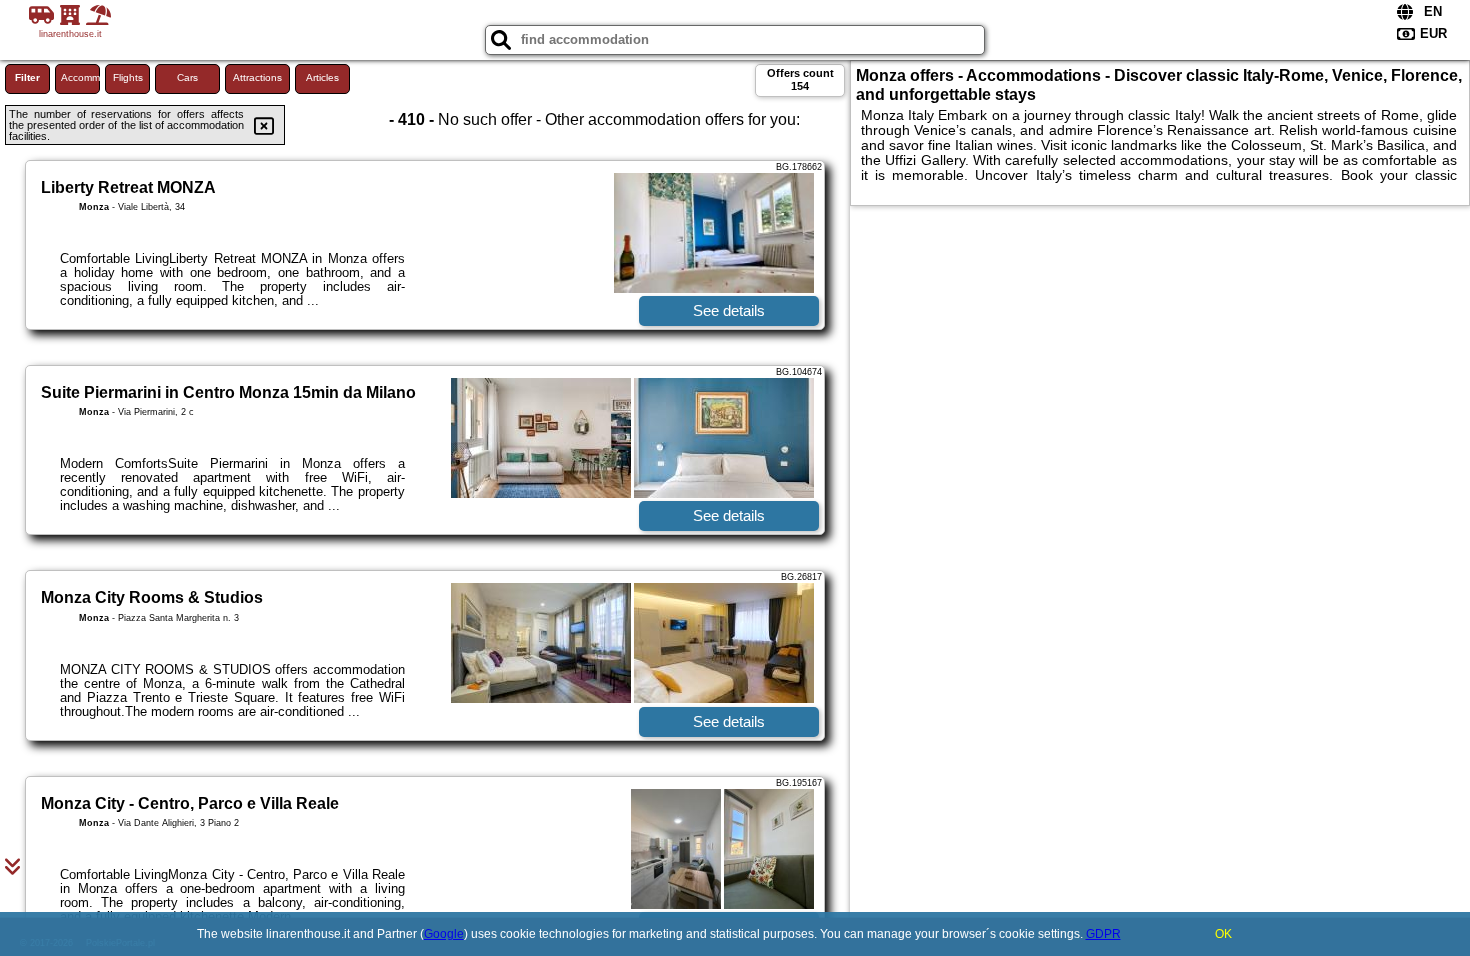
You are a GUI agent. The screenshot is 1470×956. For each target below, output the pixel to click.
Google (444, 934)
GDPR (1103, 934)
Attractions (257, 77)
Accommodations (80, 77)
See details (729, 310)
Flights (128, 77)
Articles (322, 77)
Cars (187, 77)
